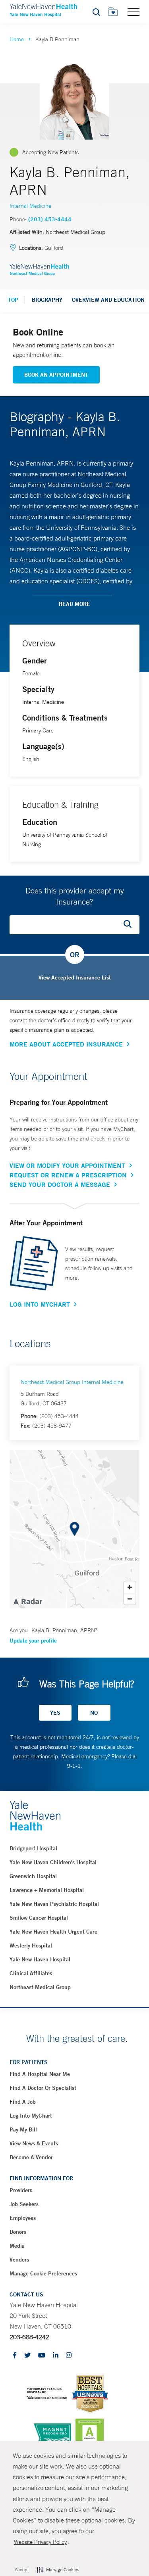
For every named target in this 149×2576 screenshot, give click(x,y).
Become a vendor (31, 2157)
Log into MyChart (31, 2116)
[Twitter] (27, 2356)
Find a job (23, 2102)
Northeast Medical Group (40, 1987)
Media (17, 2246)
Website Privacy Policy (40, 2542)
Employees (23, 2218)
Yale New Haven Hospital (40, 1959)
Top (13, 300)
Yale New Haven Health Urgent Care (53, 1932)
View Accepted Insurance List (75, 977)
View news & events (34, 2143)
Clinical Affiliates (31, 1973)
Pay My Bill (23, 2129)
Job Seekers (24, 2204)
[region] (74, 1529)
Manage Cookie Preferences (43, 2273)
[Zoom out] (130, 1599)
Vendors (19, 2260)
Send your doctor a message (60, 1184)
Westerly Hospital (31, 1945)
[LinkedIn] (56, 2356)
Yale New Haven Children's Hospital (53, 1862)
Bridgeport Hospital (33, 1848)
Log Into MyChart (40, 1304)
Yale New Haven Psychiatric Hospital (54, 1904)
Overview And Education (108, 300)
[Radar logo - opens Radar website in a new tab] (27, 1601)
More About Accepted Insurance (66, 1044)
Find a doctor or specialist (43, 2088)
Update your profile (33, 1641)
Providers (21, 2190)
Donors (18, 2232)
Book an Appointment (56, 375)
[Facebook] (15, 2356)
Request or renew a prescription (68, 1175)
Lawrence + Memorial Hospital (47, 1890)
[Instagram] (69, 2356)
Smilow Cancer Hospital (39, 1918)
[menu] (134, 11)
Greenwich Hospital (33, 1876)
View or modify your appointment (67, 1165)
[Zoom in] (130, 1587)
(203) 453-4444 (50, 219)
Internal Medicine (30, 206)
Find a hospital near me (40, 2074)
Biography (47, 300)
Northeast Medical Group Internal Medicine (72, 1382)
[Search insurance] (130, 925)
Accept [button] (22, 2570)
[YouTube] (42, 2356)
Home (17, 39)
